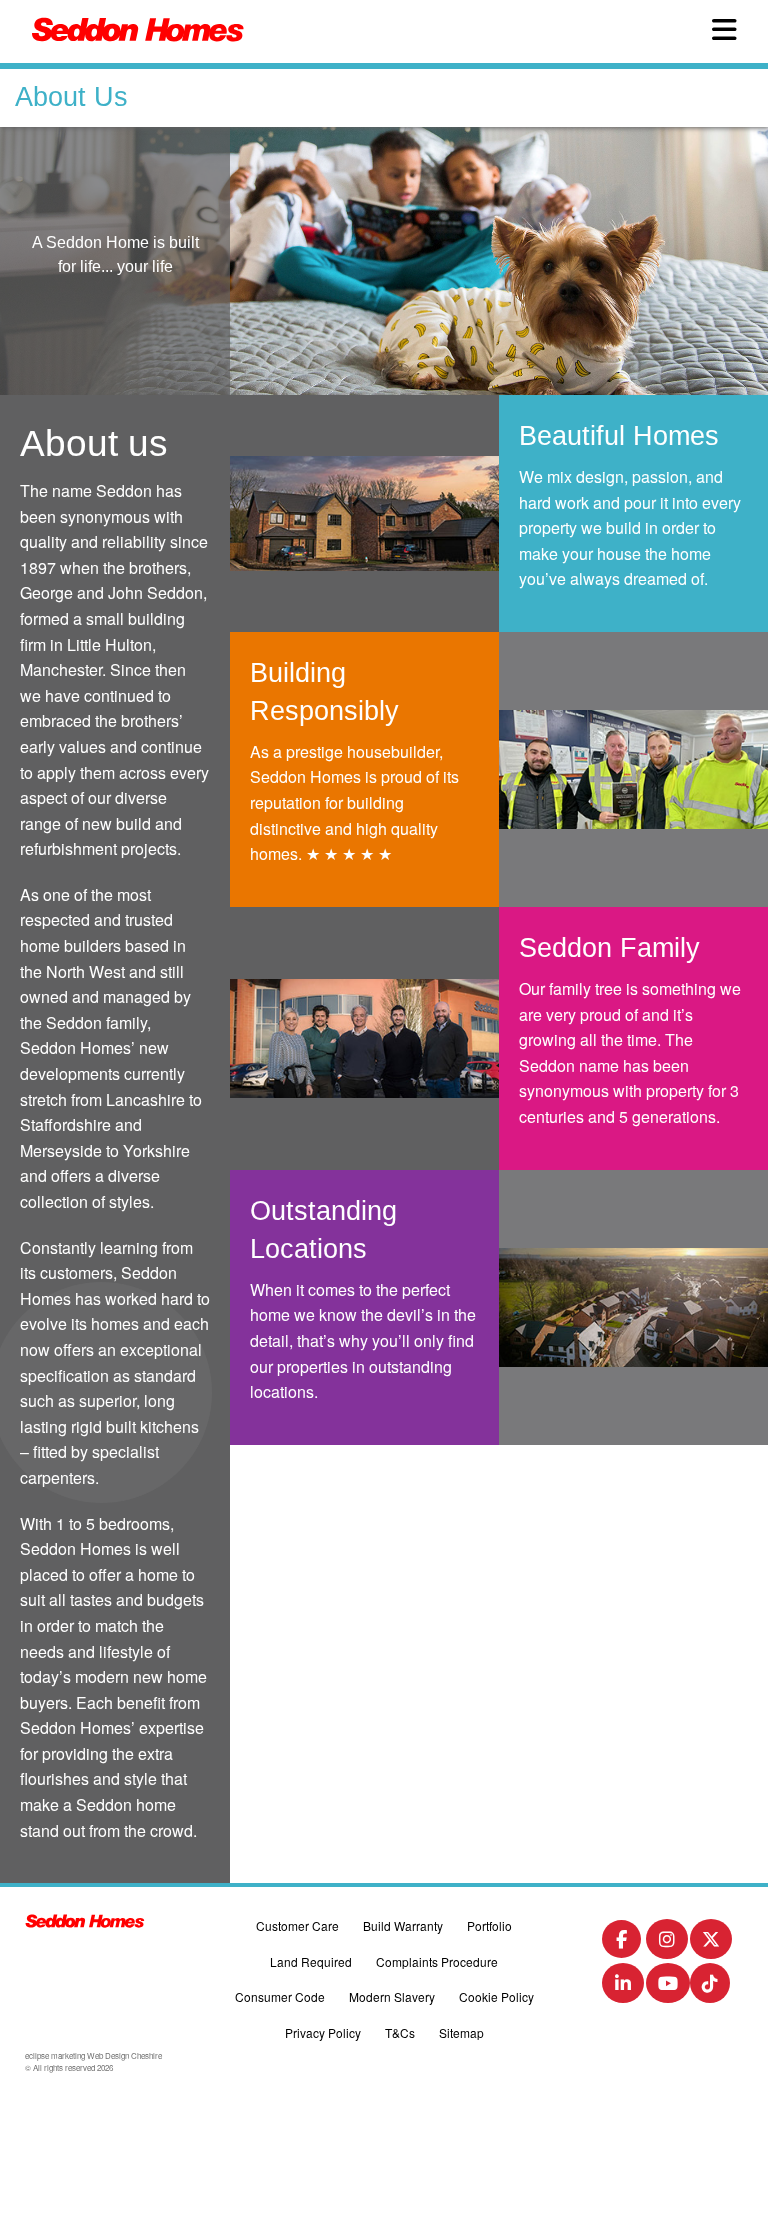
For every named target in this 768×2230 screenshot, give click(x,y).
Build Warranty (403, 1925)
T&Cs (400, 2032)
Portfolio (489, 1925)
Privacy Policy (323, 2032)
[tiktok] (710, 1987)
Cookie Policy (496, 1996)
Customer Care (297, 1925)
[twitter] (711, 1943)
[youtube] (668, 1987)
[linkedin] (623, 1987)
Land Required (311, 1961)
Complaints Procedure (437, 1961)
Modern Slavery (392, 1996)
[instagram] (667, 1943)
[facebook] (621, 1942)
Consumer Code (280, 1996)
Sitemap (461, 2032)
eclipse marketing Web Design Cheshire (93, 2055)
